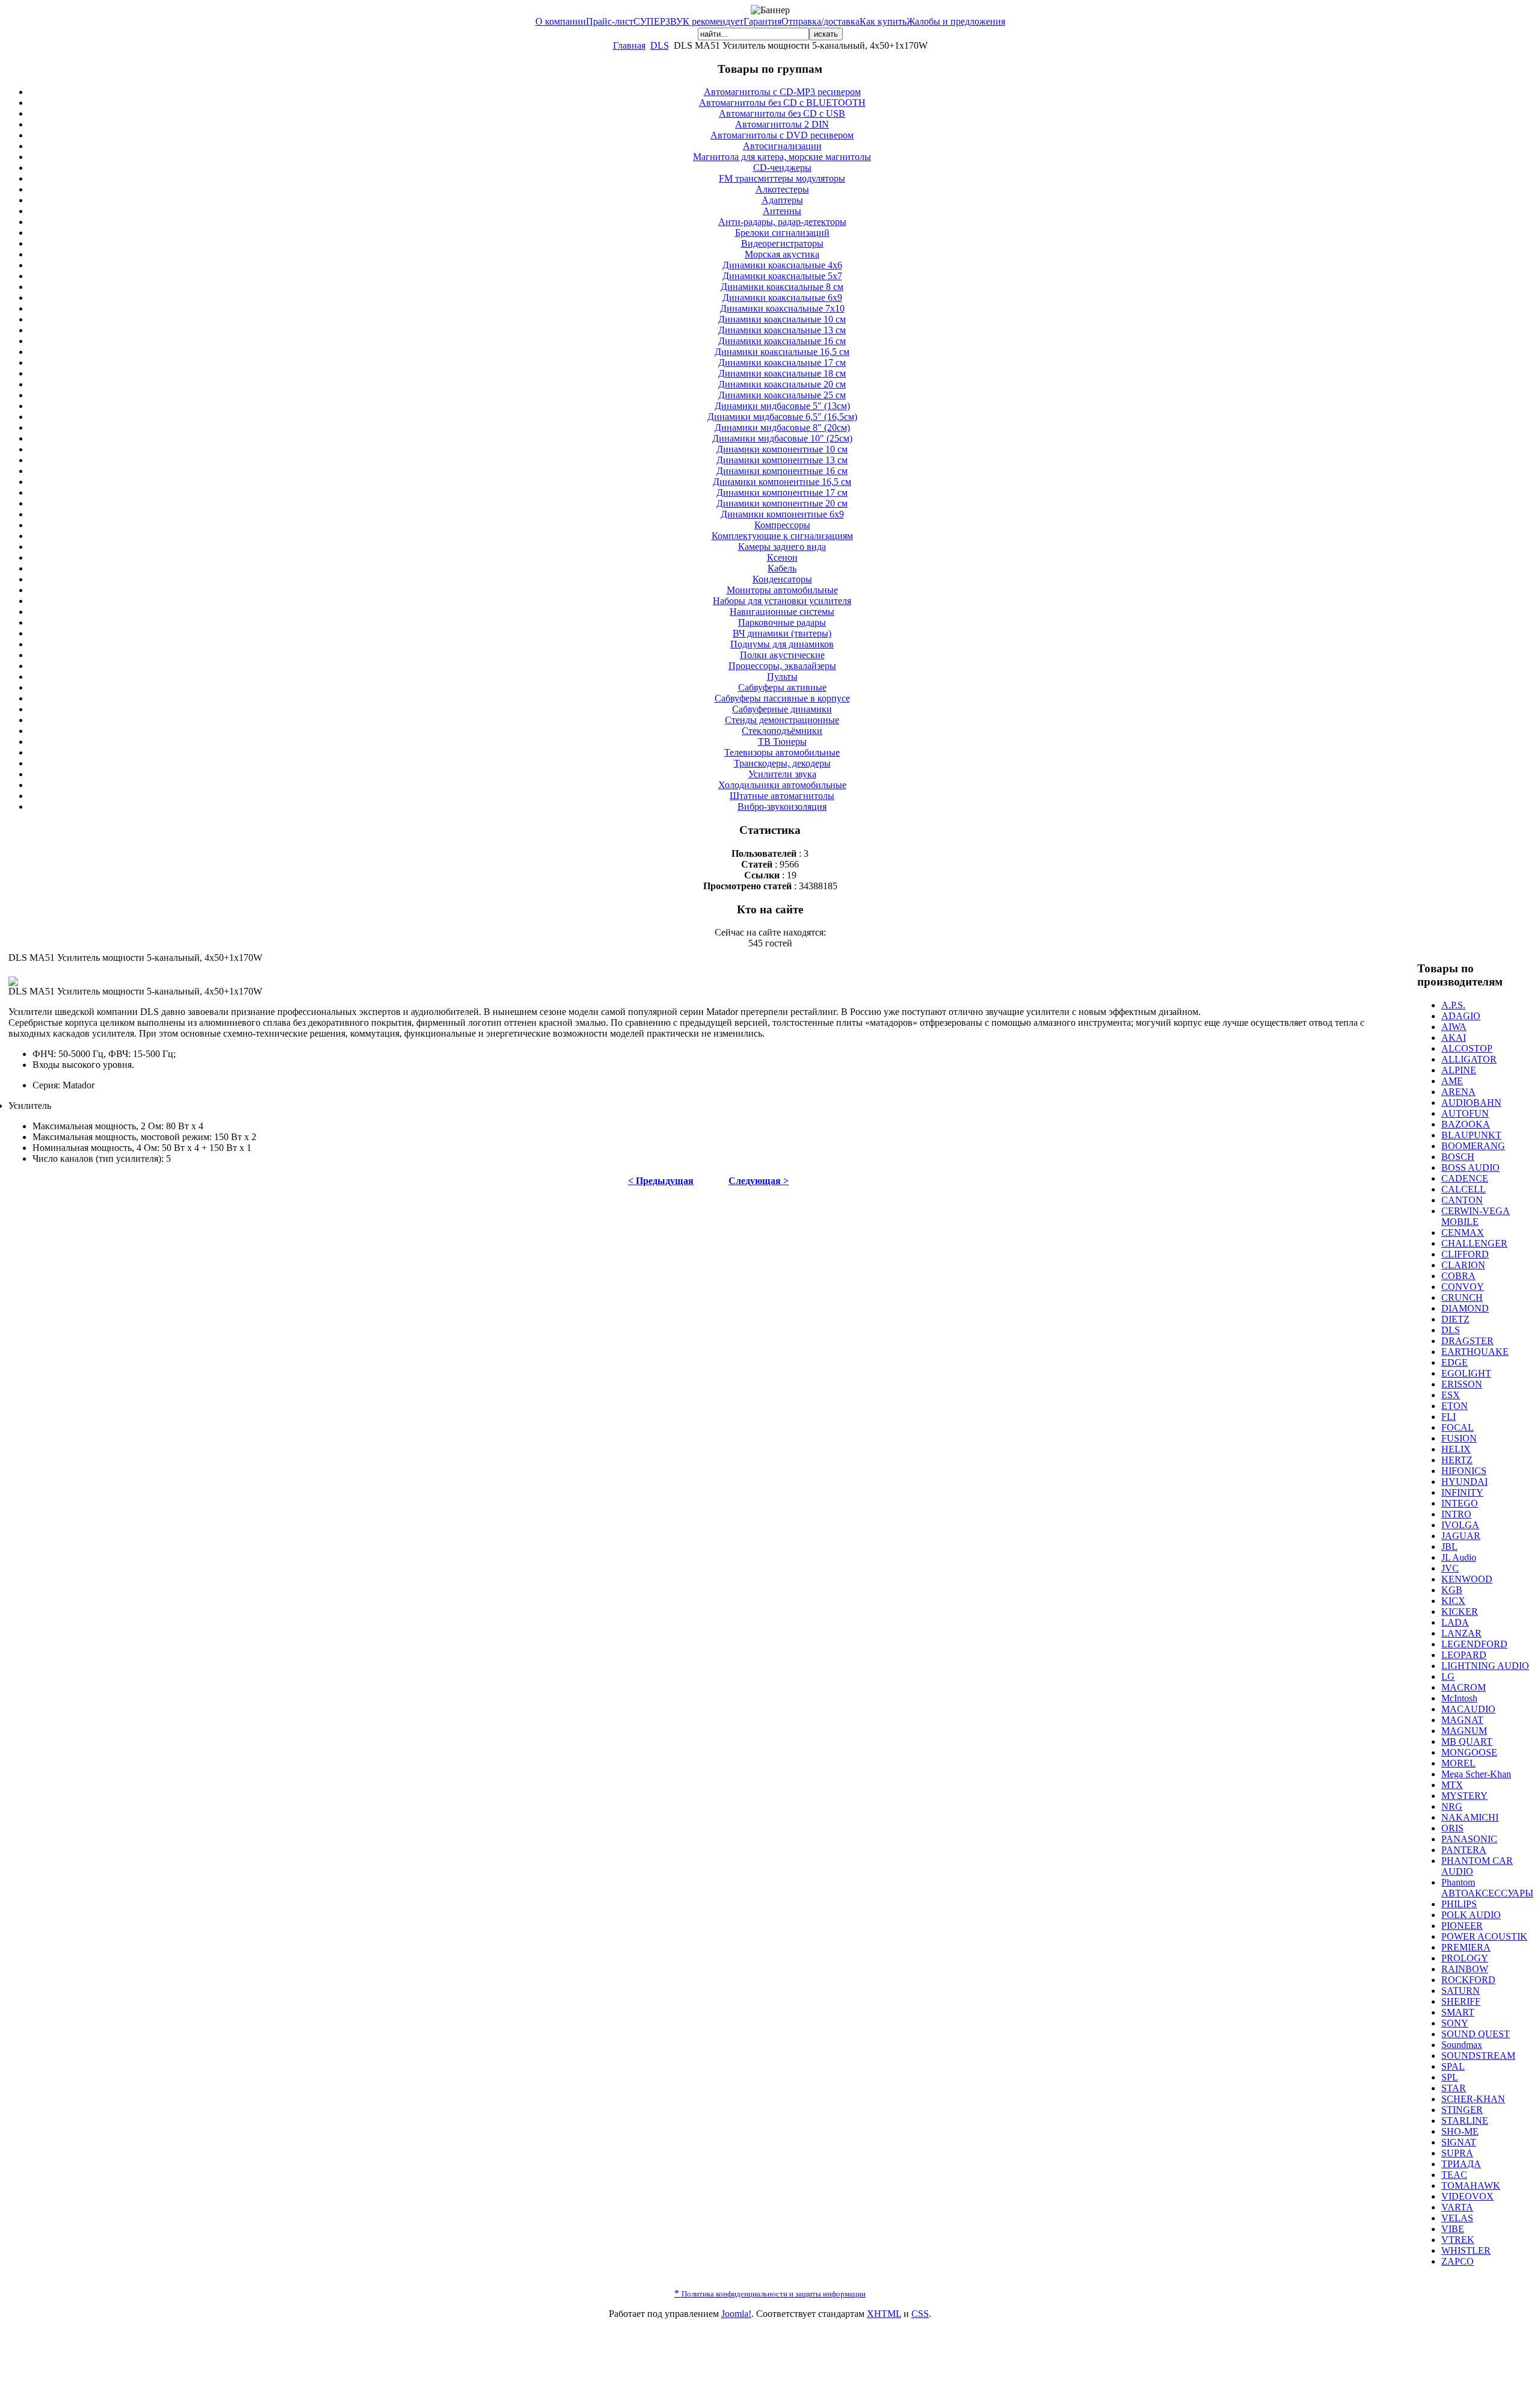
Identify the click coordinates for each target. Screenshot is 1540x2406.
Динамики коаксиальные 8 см (782, 287)
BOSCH (1458, 1157)
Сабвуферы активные (782, 687)
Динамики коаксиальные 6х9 (782, 298)
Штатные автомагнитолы (782, 796)
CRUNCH (1462, 1297)
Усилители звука (782, 774)
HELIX (1456, 1449)
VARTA (1457, 2207)
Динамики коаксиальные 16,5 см (782, 352)
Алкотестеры (782, 189)
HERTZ (1457, 1460)
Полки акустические (782, 655)
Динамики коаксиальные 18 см (782, 373)
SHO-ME (1460, 2131)
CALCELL (1464, 1189)
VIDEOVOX (1468, 2196)
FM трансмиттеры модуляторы (782, 178)
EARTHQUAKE (1475, 1352)
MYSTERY (1465, 1796)
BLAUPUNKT (1471, 1135)
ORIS (1452, 1828)
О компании (561, 21)
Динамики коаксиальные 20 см (782, 384)
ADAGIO (1461, 1016)
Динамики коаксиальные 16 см (782, 341)
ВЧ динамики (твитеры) (782, 633)
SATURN (1461, 1991)
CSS (920, 2314)
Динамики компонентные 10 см (782, 449)
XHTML (884, 2314)
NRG (1452, 1806)
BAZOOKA (1466, 1124)
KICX (1453, 1601)
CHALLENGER (1474, 1243)
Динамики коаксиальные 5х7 (782, 276)
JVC (1450, 1568)
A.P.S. (1453, 1005)
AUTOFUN (1465, 1113)
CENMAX (1463, 1232)
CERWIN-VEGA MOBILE (1476, 1216)
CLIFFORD (1465, 1254)
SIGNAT (1459, 2142)
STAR (1454, 2088)
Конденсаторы (782, 579)
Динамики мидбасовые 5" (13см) (782, 406)
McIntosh (1459, 1698)
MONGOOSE (1469, 1752)
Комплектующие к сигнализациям (782, 536)
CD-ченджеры (782, 168)
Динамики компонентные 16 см (782, 471)
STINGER (1462, 2110)
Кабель (782, 568)
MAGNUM (1464, 1731)
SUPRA (1457, 2153)
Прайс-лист (610, 21)
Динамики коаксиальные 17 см (782, 362)
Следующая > (759, 1181)
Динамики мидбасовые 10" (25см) (782, 438)
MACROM (1464, 1687)
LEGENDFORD (1474, 1644)
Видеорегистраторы (782, 243)
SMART (1458, 2012)
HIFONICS (1464, 1471)
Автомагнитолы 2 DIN (782, 124)
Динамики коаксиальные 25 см (782, 395)
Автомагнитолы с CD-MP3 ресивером (782, 92)
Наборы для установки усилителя (782, 601)
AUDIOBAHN (1471, 1103)
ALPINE (1459, 1070)
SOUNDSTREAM (1478, 2056)
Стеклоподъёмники (782, 731)
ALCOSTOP (1467, 1048)
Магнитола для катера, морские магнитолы (782, 157)
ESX (1451, 1395)
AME (1452, 1081)
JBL (1449, 1547)
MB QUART (1467, 1741)
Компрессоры (782, 525)
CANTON (1462, 1200)
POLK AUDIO (1471, 1915)
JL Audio (1459, 1557)
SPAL (1453, 2066)
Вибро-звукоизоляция (782, 807)
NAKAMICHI (1470, 1817)
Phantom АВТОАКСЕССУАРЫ (1487, 1888)
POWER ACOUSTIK (1484, 1936)
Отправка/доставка (821, 21)
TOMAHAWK (1471, 2185)
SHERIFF (1461, 2001)
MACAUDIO (1468, 1709)
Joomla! (736, 2314)
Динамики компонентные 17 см (782, 492)
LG (1448, 1676)
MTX (1452, 1785)
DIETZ (1455, 1319)
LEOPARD (1464, 1655)
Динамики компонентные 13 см (782, 460)
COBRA (1458, 1276)
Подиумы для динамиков (782, 644)
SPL (1450, 2077)
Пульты (782, 677)
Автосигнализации (782, 146)
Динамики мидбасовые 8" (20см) (782, 427)
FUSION (1459, 1438)
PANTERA (1464, 1850)
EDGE (1455, 1362)
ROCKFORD (1468, 1980)
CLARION (1463, 1265)
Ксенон (782, 557)
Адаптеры (782, 200)
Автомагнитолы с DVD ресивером (782, 135)
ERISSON (1462, 1384)
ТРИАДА (1461, 2164)
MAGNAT (1462, 1720)
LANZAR (1461, 1633)
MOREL (1458, 1763)
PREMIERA (1466, 1947)
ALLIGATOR (1469, 1059)
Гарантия (762, 21)
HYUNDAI (1465, 1482)
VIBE (1453, 2229)
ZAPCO (1458, 2261)
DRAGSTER (1468, 1341)
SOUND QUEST (1476, 2034)
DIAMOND (1465, 1308)
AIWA (1454, 1027)
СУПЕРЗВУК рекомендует (688, 21)
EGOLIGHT (1466, 1373)
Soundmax (1462, 2045)
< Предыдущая (661, 1181)
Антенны (782, 211)
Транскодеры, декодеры (782, 763)
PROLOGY (1465, 1958)
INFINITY (1462, 1492)
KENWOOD (1467, 1579)
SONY (1455, 2023)
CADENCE (1465, 1178)
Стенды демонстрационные (782, 720)
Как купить (883, 21)
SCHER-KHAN (1473, 2099)
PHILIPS (1459, 1904)
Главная (629, 45)
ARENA (1458, 1092)
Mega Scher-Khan (1476, 1774)
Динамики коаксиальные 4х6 (782, 265)
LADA (1455, 1622)
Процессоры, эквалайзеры (782, 666)
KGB (1452, 1590)
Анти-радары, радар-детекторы (782, 222)
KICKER (1460, 1612)
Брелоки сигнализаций (782, 233)
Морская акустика (782, 254)
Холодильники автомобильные (782, 785)
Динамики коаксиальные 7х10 (782, 308)
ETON (1455, 1406)
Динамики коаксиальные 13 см (782, 330)
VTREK (1458, 2240)
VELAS (1457, 2218)
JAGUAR (1461, 1536)
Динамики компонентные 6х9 (782, 514)
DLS (660, 45)
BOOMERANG (1473, 1146)
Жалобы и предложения (956, 21)
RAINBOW (1465, 1969)
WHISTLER (1466, 2250)
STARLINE (1465, 2121)
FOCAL (1458, 1427)
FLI (1449, 1417)
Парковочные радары (782, 622)
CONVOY (1463, 1287)
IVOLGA (1460, 1525)
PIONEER (1462, 1926)
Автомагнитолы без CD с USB (782, 113)
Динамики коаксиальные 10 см (782, 319)
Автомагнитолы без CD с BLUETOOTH (782, 103)
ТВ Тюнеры (782, 742)
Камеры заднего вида (782, 547)
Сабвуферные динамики (782, 709)
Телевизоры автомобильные (782, 752)
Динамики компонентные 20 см (782, 503)
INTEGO (1460, 1503)
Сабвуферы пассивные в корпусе (782, 698)
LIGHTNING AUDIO (1485, 1666)
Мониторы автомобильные (782, 590)
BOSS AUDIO (1471, 1168)
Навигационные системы (782, 612)
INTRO (1456, 1514)
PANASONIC (1469, 1839)
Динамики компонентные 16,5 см (782, 482)
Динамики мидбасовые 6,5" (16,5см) (782, 417)
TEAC (1454, 2175)
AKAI (1454, 1038)
